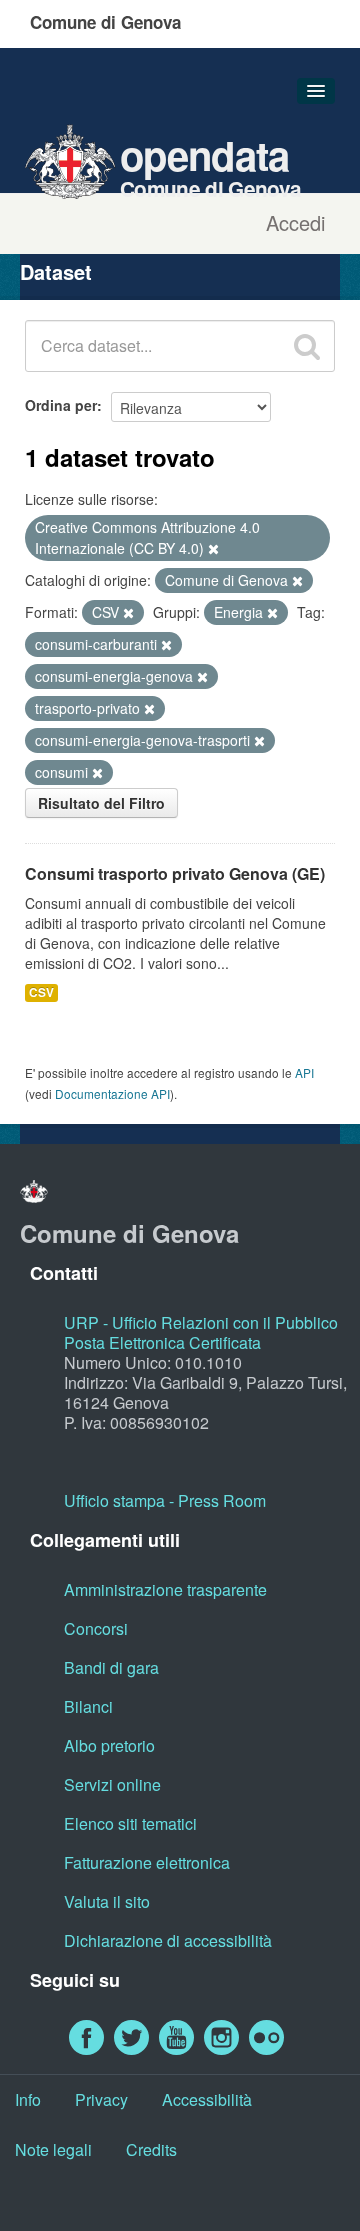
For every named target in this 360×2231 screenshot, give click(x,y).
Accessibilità (207, 2099)
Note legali (53, 2149)
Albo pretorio (109, 1745)
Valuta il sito (107, 1901)
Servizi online (112, 1784)
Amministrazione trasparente (165, 1589)
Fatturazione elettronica (147, 1862)
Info (28, 2099)
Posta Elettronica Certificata (162, 1342)
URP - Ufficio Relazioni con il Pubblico (201, 1322)
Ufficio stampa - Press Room (165, 1500)
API (304, 1072)
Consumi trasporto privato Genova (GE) (175, 873)
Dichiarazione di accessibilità (168, 1940)
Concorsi (96, 1628)
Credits (151, 2149)
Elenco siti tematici (130, 1823)
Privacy (101, 2099)
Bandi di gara (111, 1667)
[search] (307, 346)
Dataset (56, 271)
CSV (41, 992)
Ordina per (61, 405)
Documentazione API (112, 1093)
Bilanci (88, 1706)
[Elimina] (213, 549)
